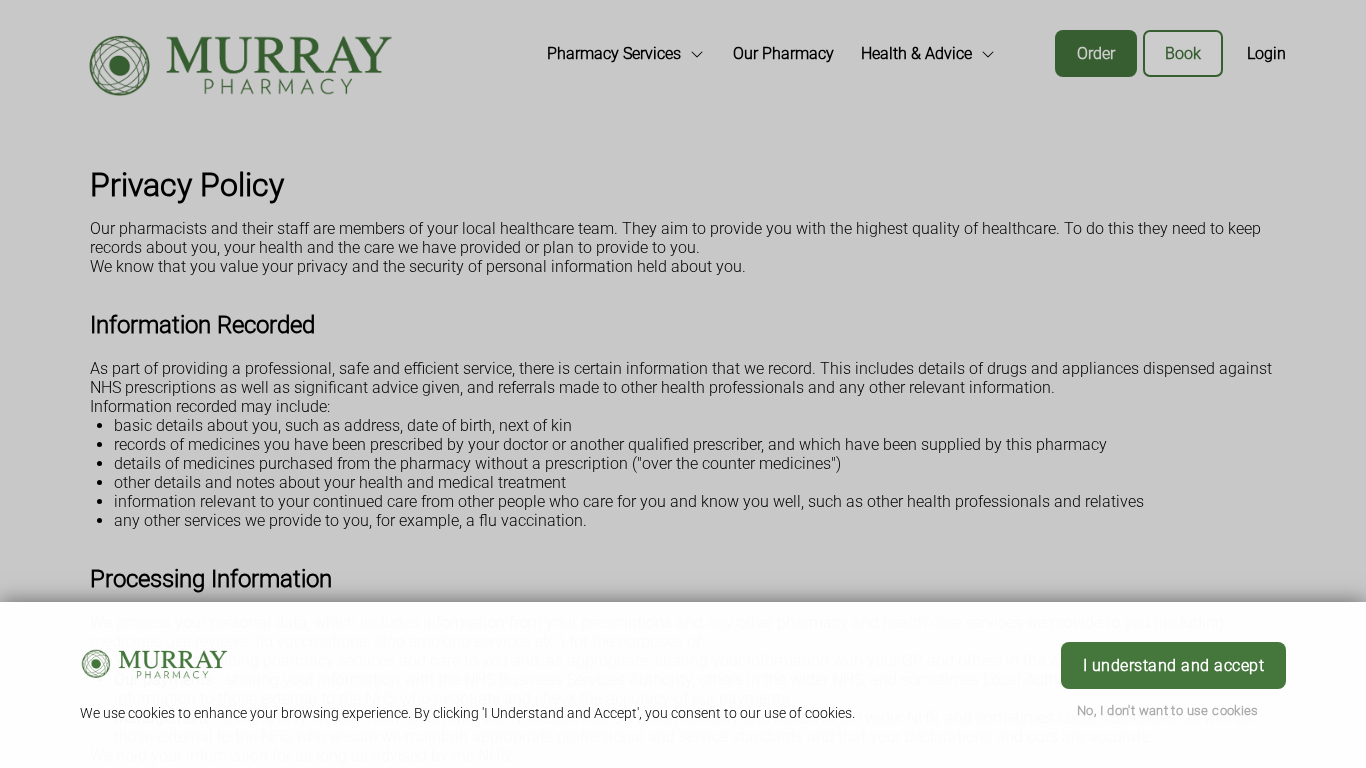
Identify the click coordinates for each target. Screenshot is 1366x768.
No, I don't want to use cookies (1168, 710)
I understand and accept (1173, 665)
